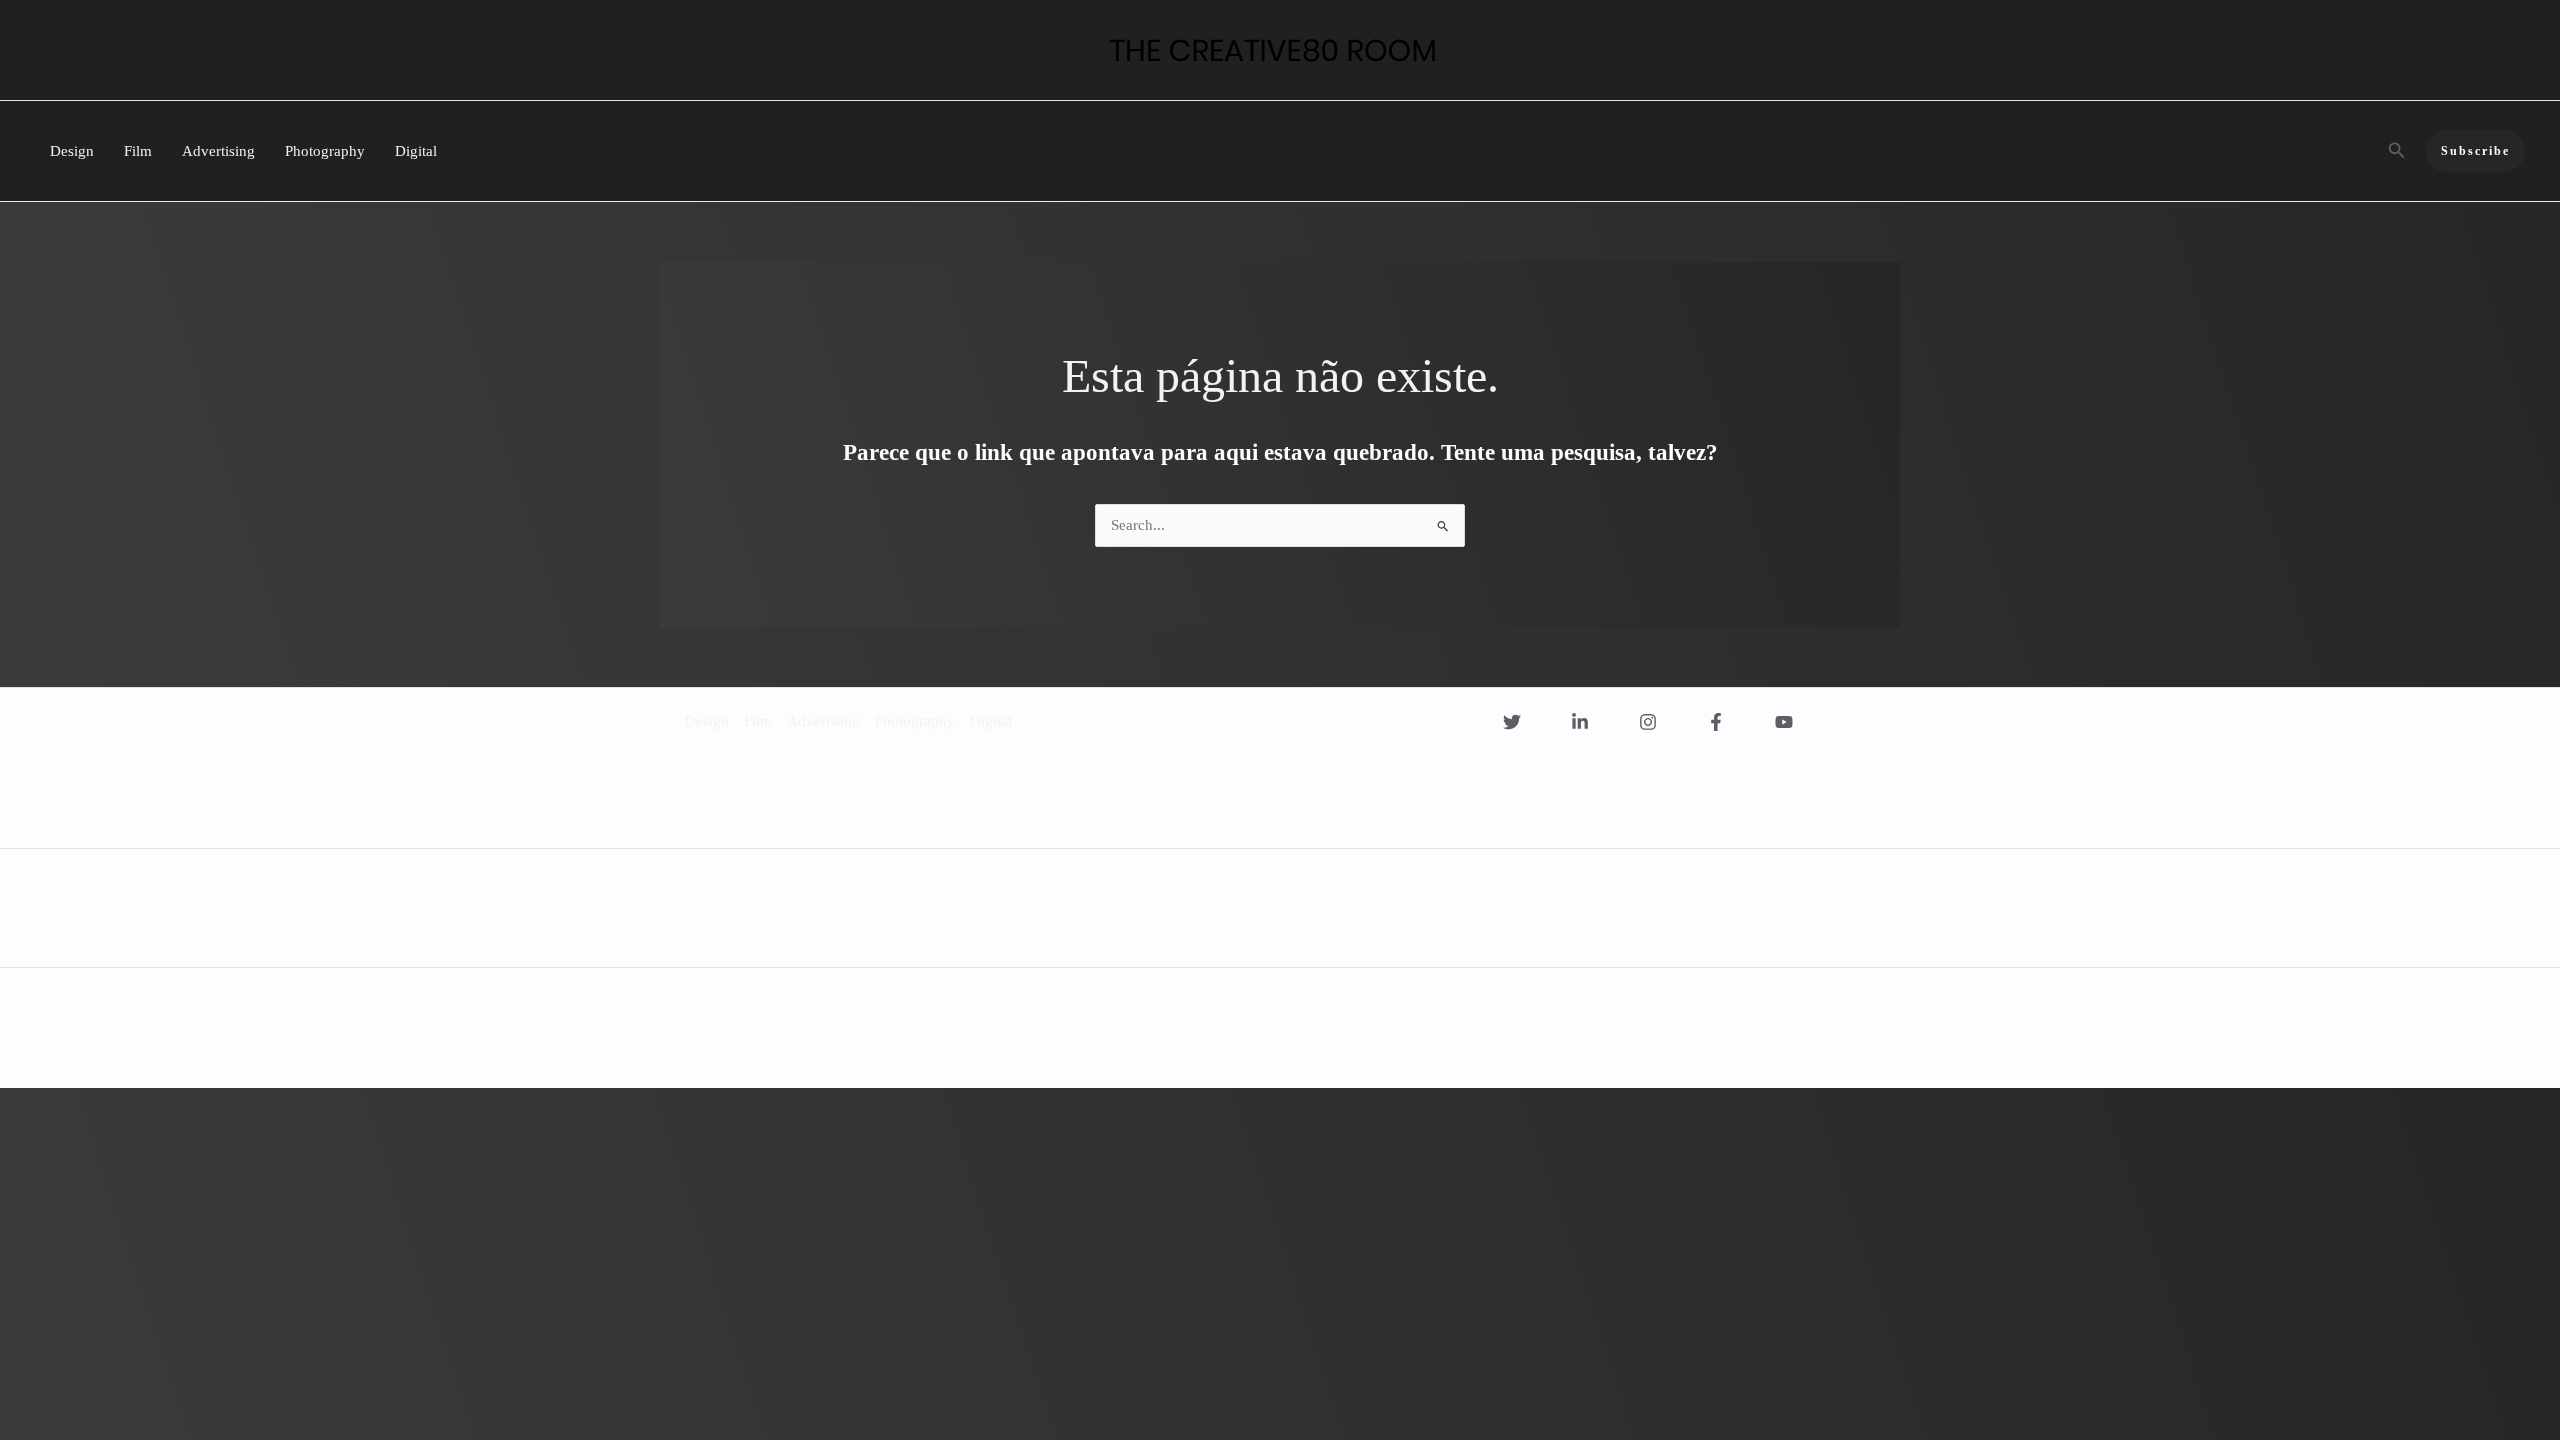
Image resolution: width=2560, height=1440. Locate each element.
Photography (325, 151)
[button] (2397, 151)
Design (72, 151)
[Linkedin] (1580, 722)
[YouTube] (1784, 722)
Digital (416, 151)
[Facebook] (1716, 722)
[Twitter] (1512, 722)
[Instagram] (1648, 722)
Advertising (218, 151)
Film (138, 151)
